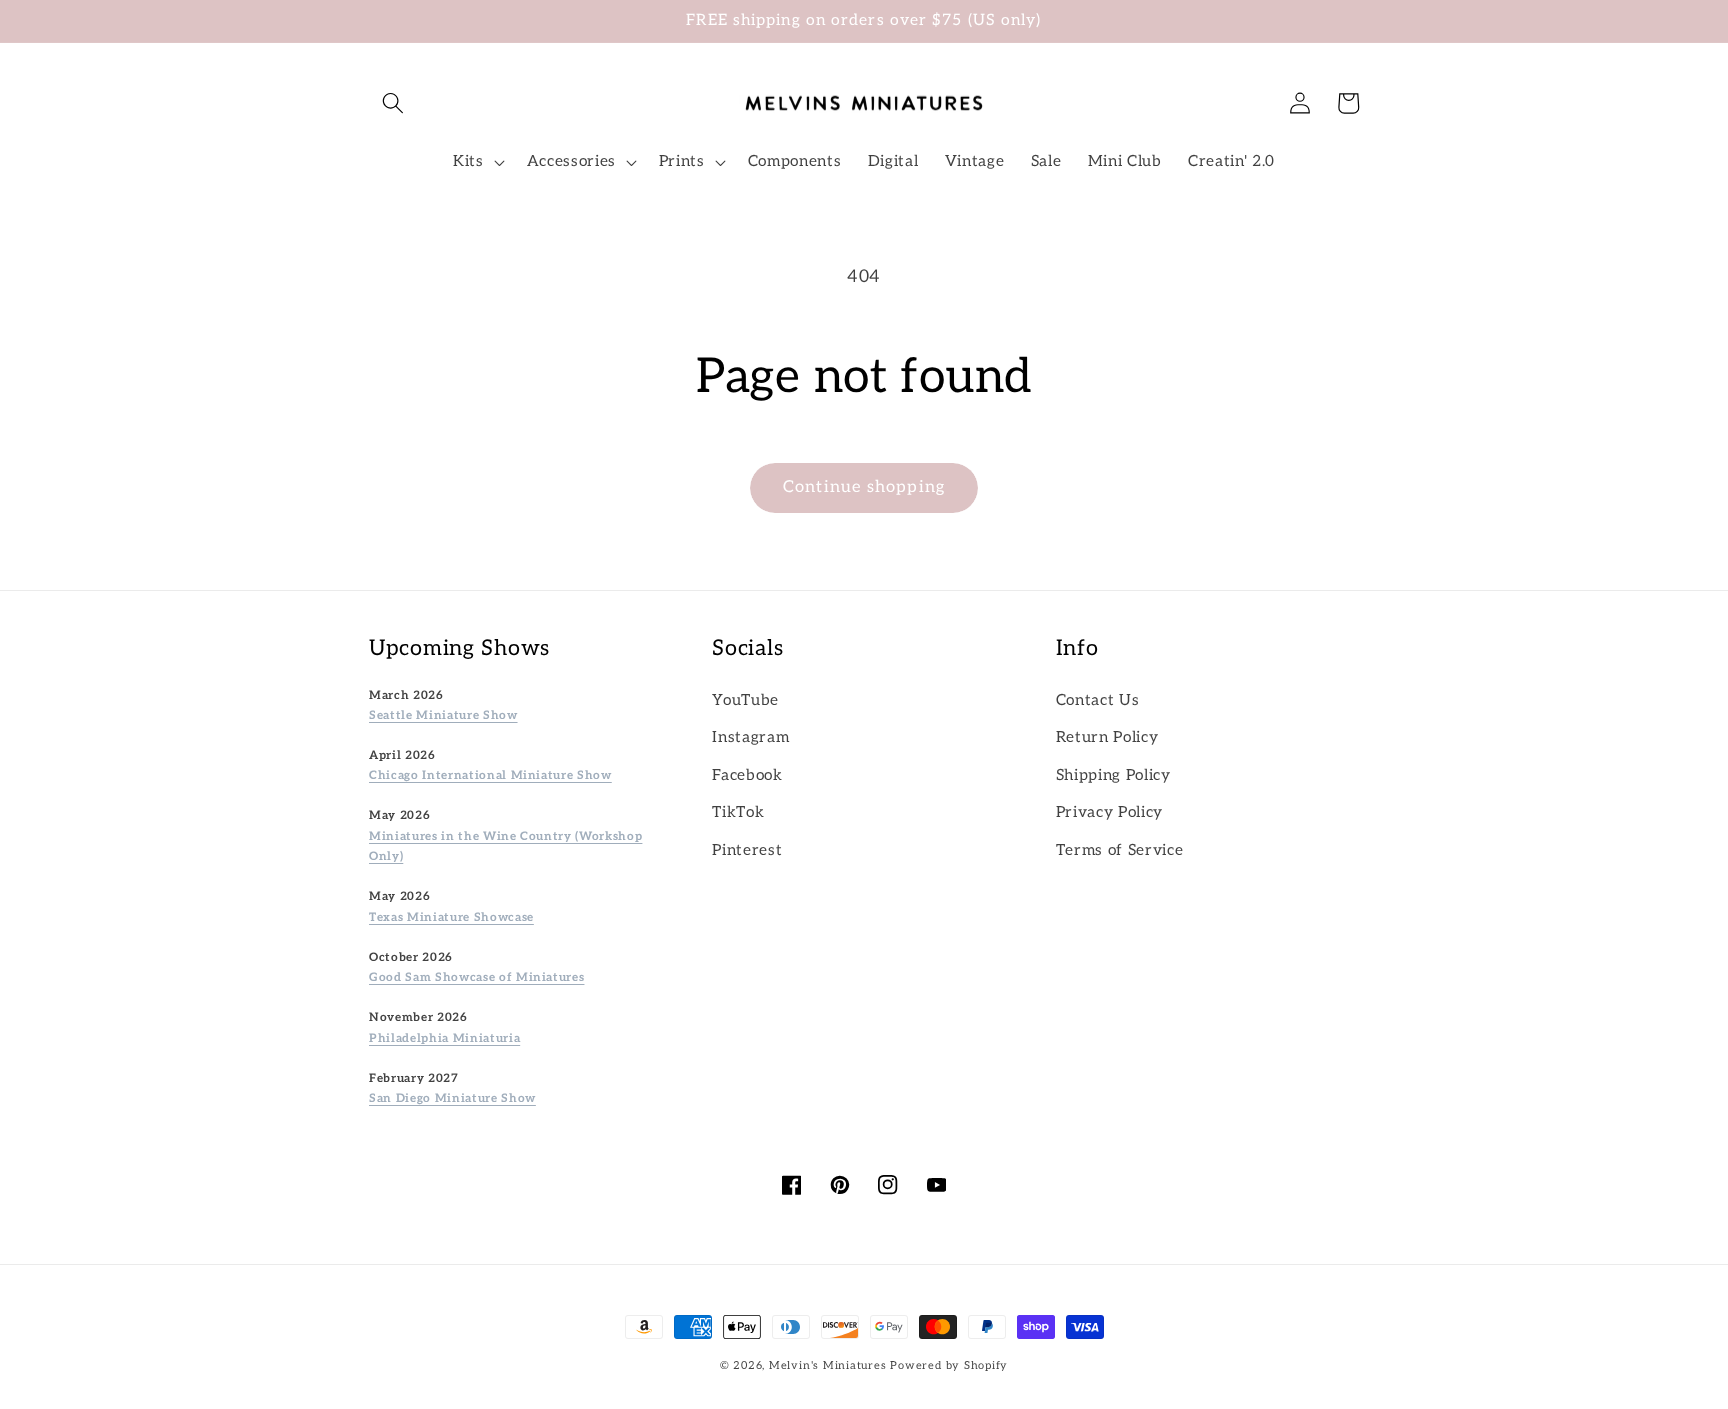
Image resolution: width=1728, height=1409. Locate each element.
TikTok (738, 812)
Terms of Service (1120, 850)
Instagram (750, 737)
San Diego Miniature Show (452, 1098)
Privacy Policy (1109, 812)
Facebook (747, 775)
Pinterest (747, 850)
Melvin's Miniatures (828, 1365)
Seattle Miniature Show (443, 715)
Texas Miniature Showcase (451, 917)
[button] (393, 103)
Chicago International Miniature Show (490, 775)
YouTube (745, 700)
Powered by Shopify (949, 1365)
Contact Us (1098, 700)
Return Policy (1107, 737)
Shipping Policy (1113, 775)
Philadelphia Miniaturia (444, 1038)
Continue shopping (864, 487)
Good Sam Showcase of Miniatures (476, 977)
